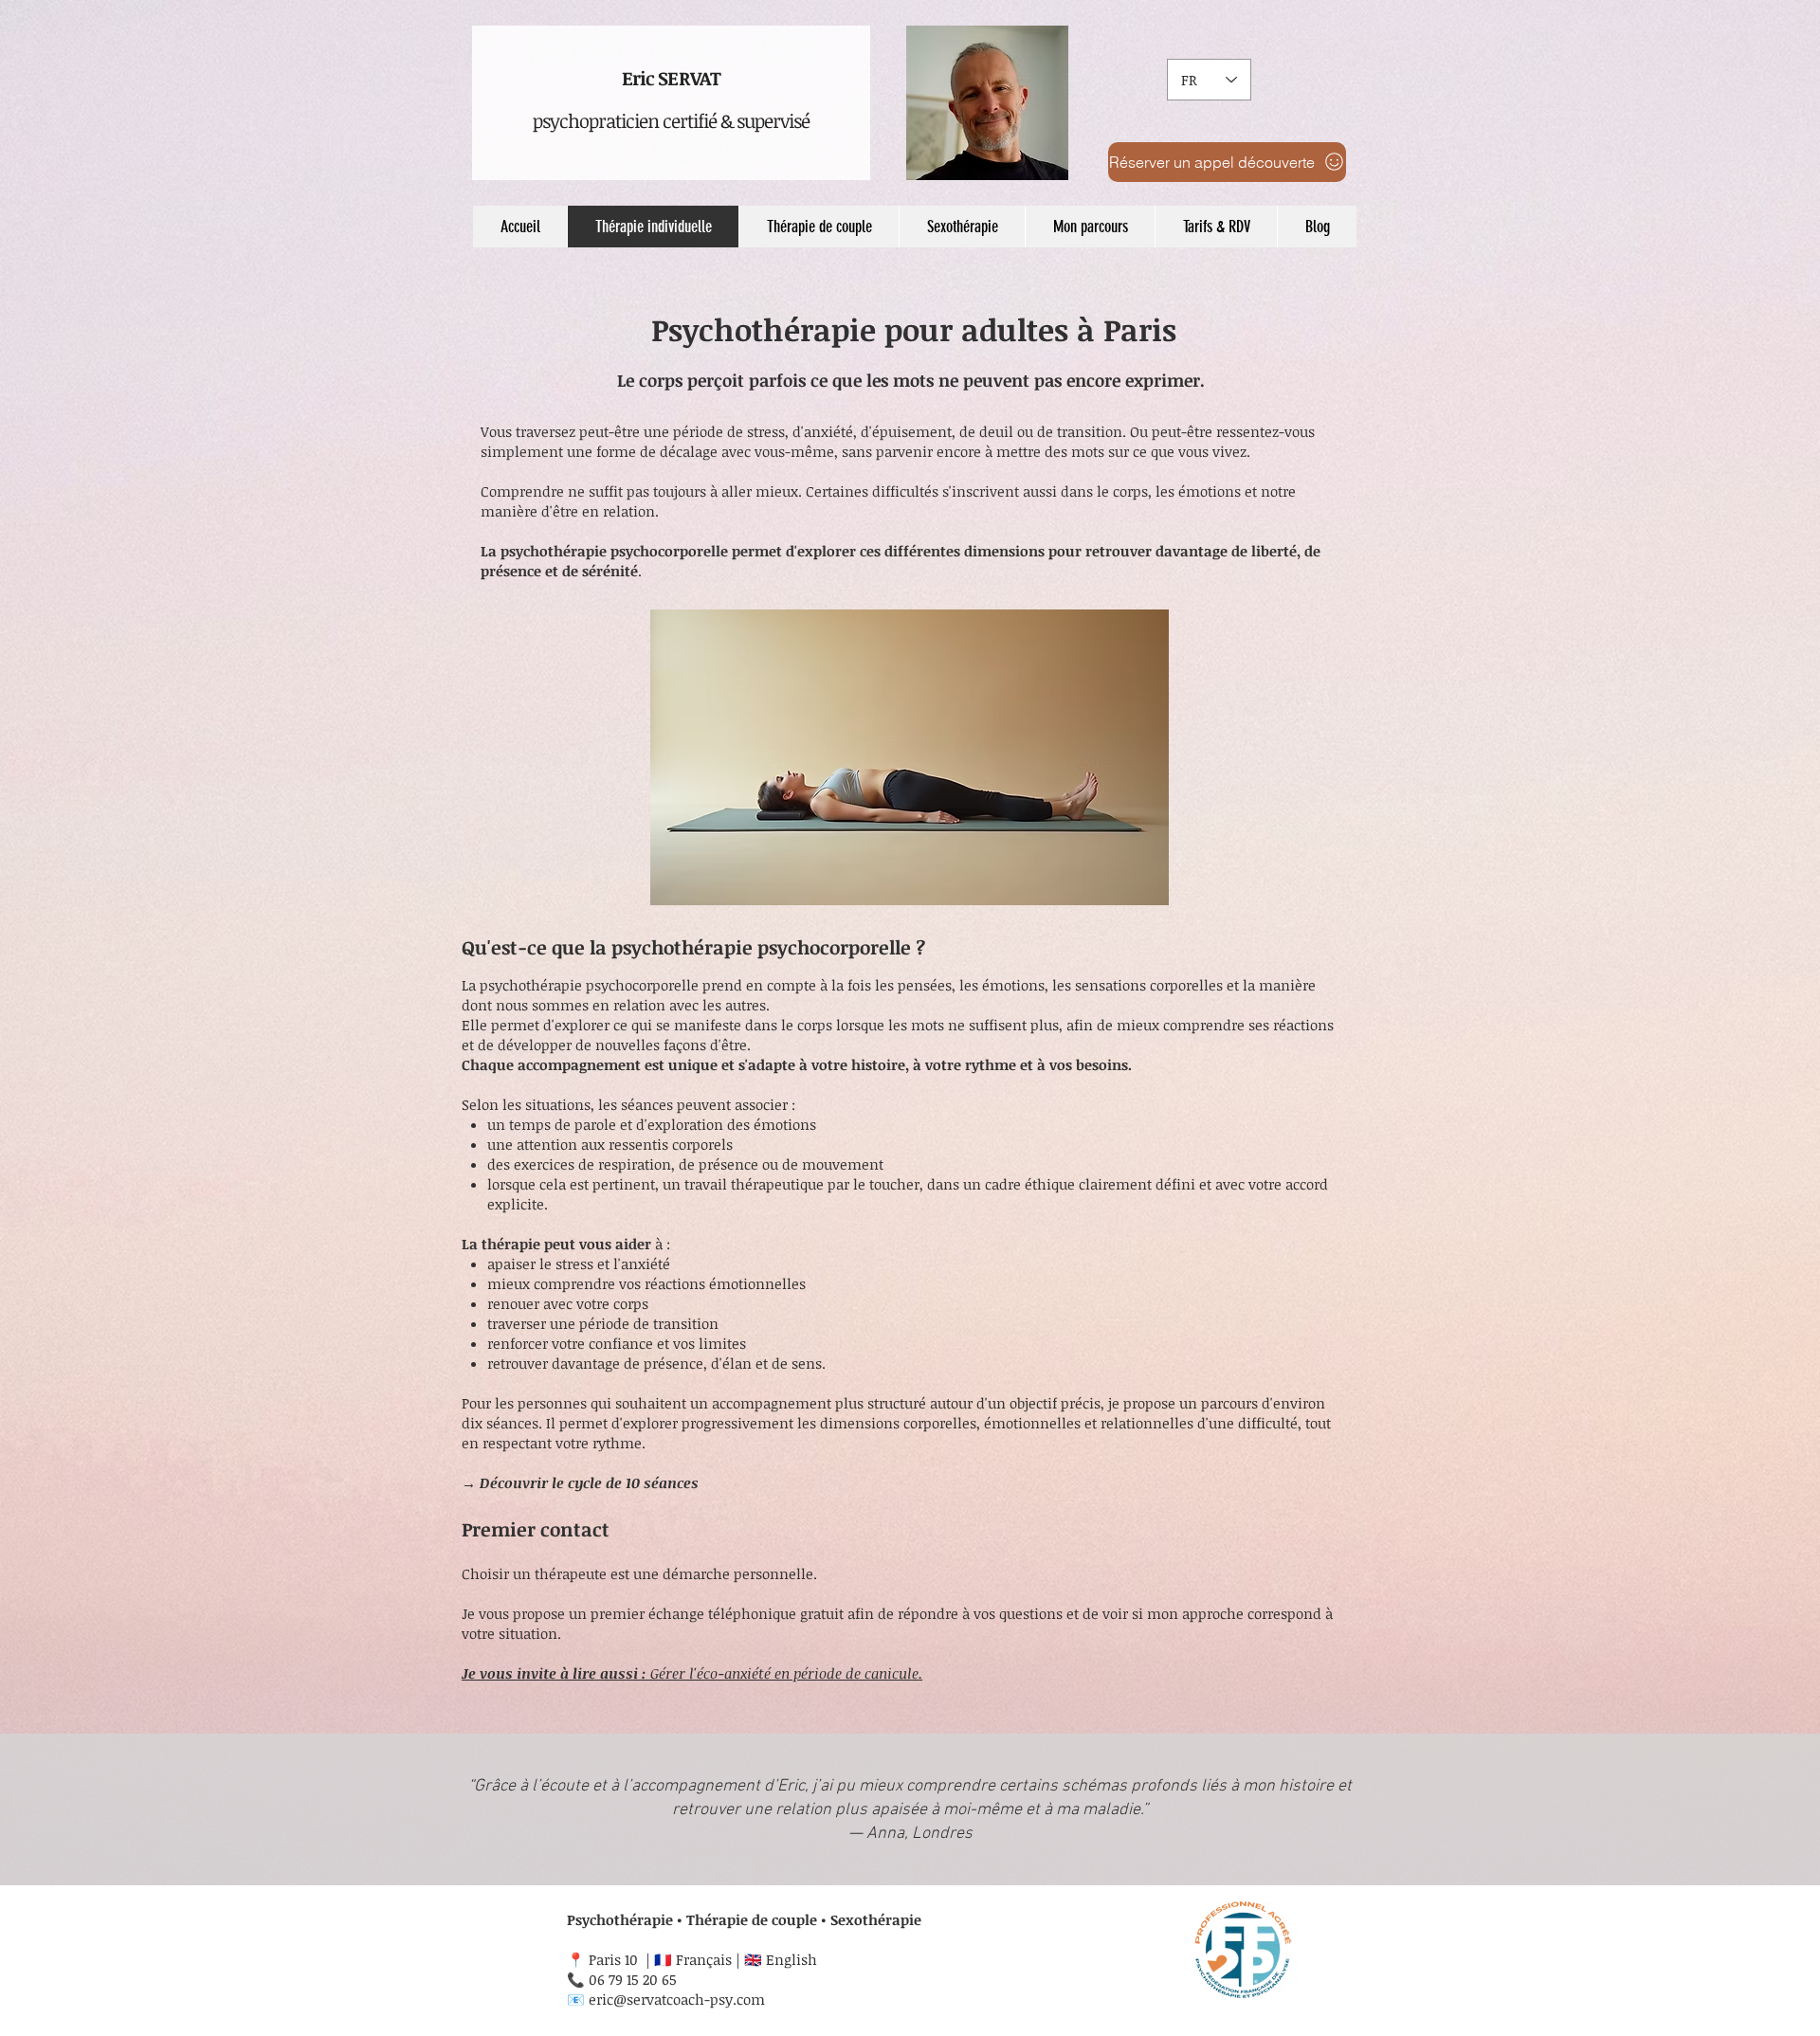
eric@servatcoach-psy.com (677, 1999)
